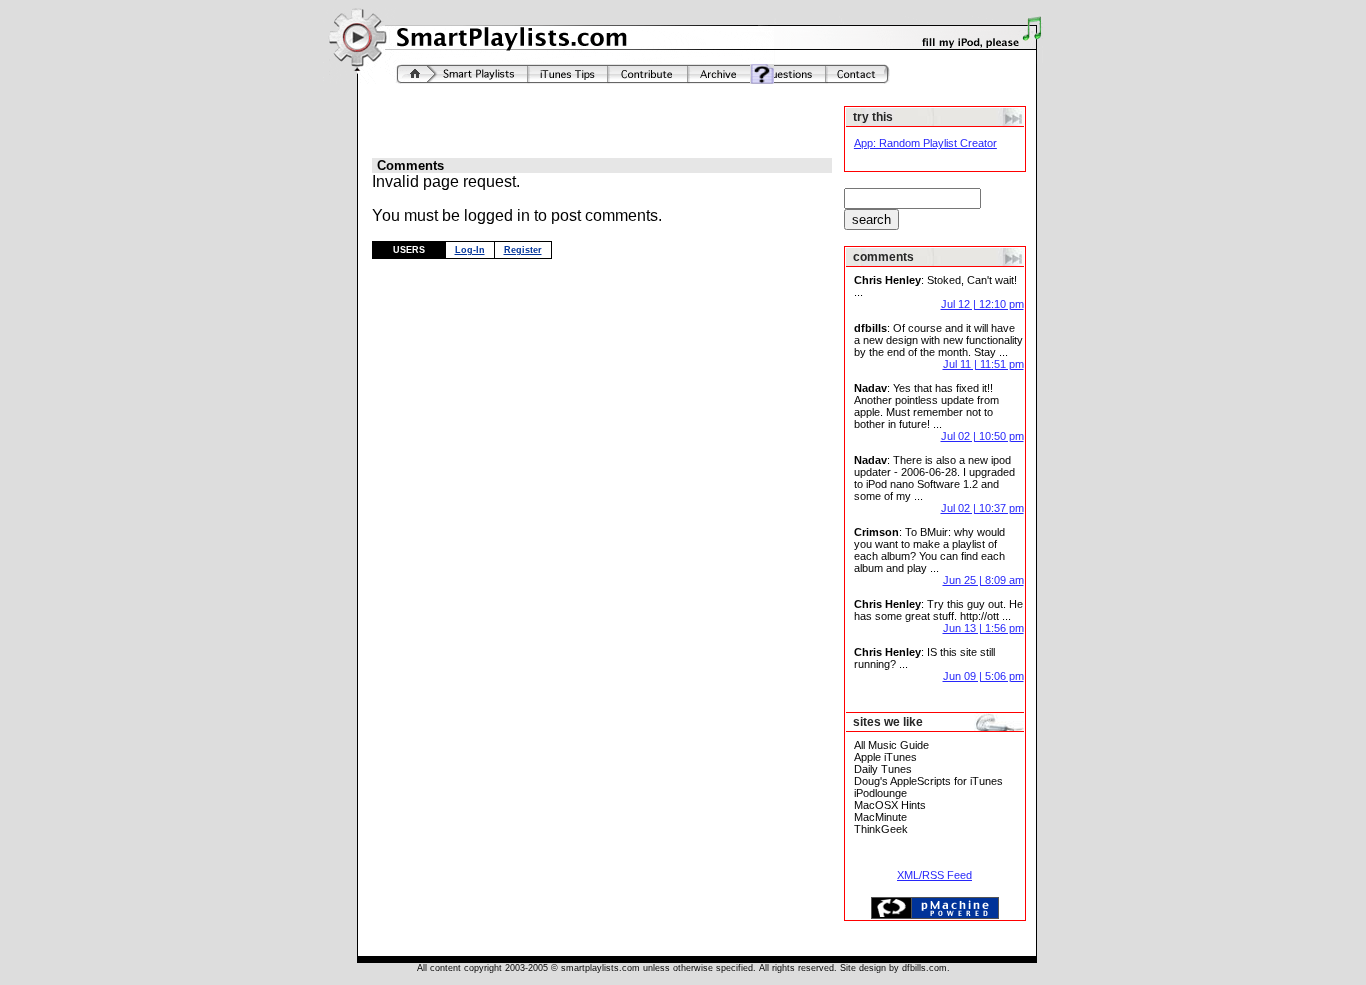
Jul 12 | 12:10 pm (982, 304)
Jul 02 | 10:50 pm (982, 436)
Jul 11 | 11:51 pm (983, 364)
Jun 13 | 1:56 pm (983, 628)
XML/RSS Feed (934, 875)
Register (523, 250)
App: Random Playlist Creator (925, 143)
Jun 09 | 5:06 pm (983, 676)
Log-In (470, 250)
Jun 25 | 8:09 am (983, 580)
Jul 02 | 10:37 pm (982, 508)
